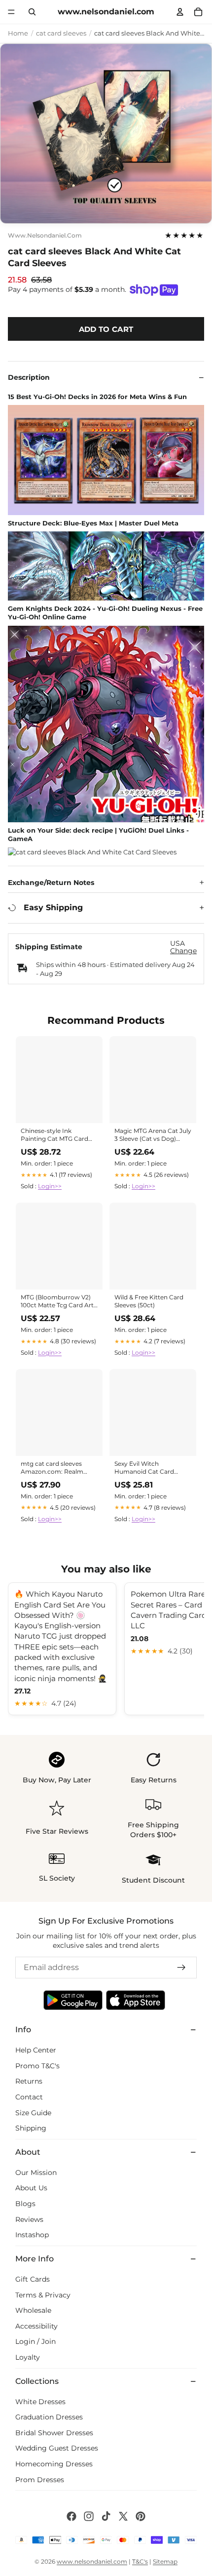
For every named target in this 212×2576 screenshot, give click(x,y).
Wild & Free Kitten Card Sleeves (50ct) (149, 1301)
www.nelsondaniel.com (45, 236)
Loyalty (28, 2357)
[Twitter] (123, 2516)
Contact (29, 2097)
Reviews (29, 2219)
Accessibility (36, 2326)
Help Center (36, 2050)
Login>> (50, 1186)
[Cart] (198, 12)
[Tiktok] (106, 2516)
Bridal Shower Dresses (54, 2433)
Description (29, 377)
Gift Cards (33, 2279)
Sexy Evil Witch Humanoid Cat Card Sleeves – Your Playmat (148, 1468)
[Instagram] (89, 2516)
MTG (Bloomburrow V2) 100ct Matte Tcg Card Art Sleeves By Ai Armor (57, 1302)
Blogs (25, 2204)
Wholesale (33, 2310)
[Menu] (11, 12)
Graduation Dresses (49, 2417)
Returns (29, 2081)
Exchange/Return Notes (51, 883)
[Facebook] (71, 2516)
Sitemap (165, 2561)
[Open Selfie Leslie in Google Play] (73, 2000)
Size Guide (33, 2112)
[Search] (32, 12)
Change (183, 951)
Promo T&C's (37, 2065)
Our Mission (36, 2173)
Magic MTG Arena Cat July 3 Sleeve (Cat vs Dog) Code (153, 1135)
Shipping (31, 2128)
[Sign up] (181, 1968)
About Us (31, 2188)
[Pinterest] (141, 2516)
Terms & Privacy (43, 2294)
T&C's (140, 2561)
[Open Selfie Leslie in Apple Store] (136, 2000)
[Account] (180, 12)
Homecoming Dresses (54, 2464)
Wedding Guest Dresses (57, 2448)
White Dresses (40, 2401)
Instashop (32, 2235)
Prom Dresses (40, 2479)
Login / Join (35, 2341)
